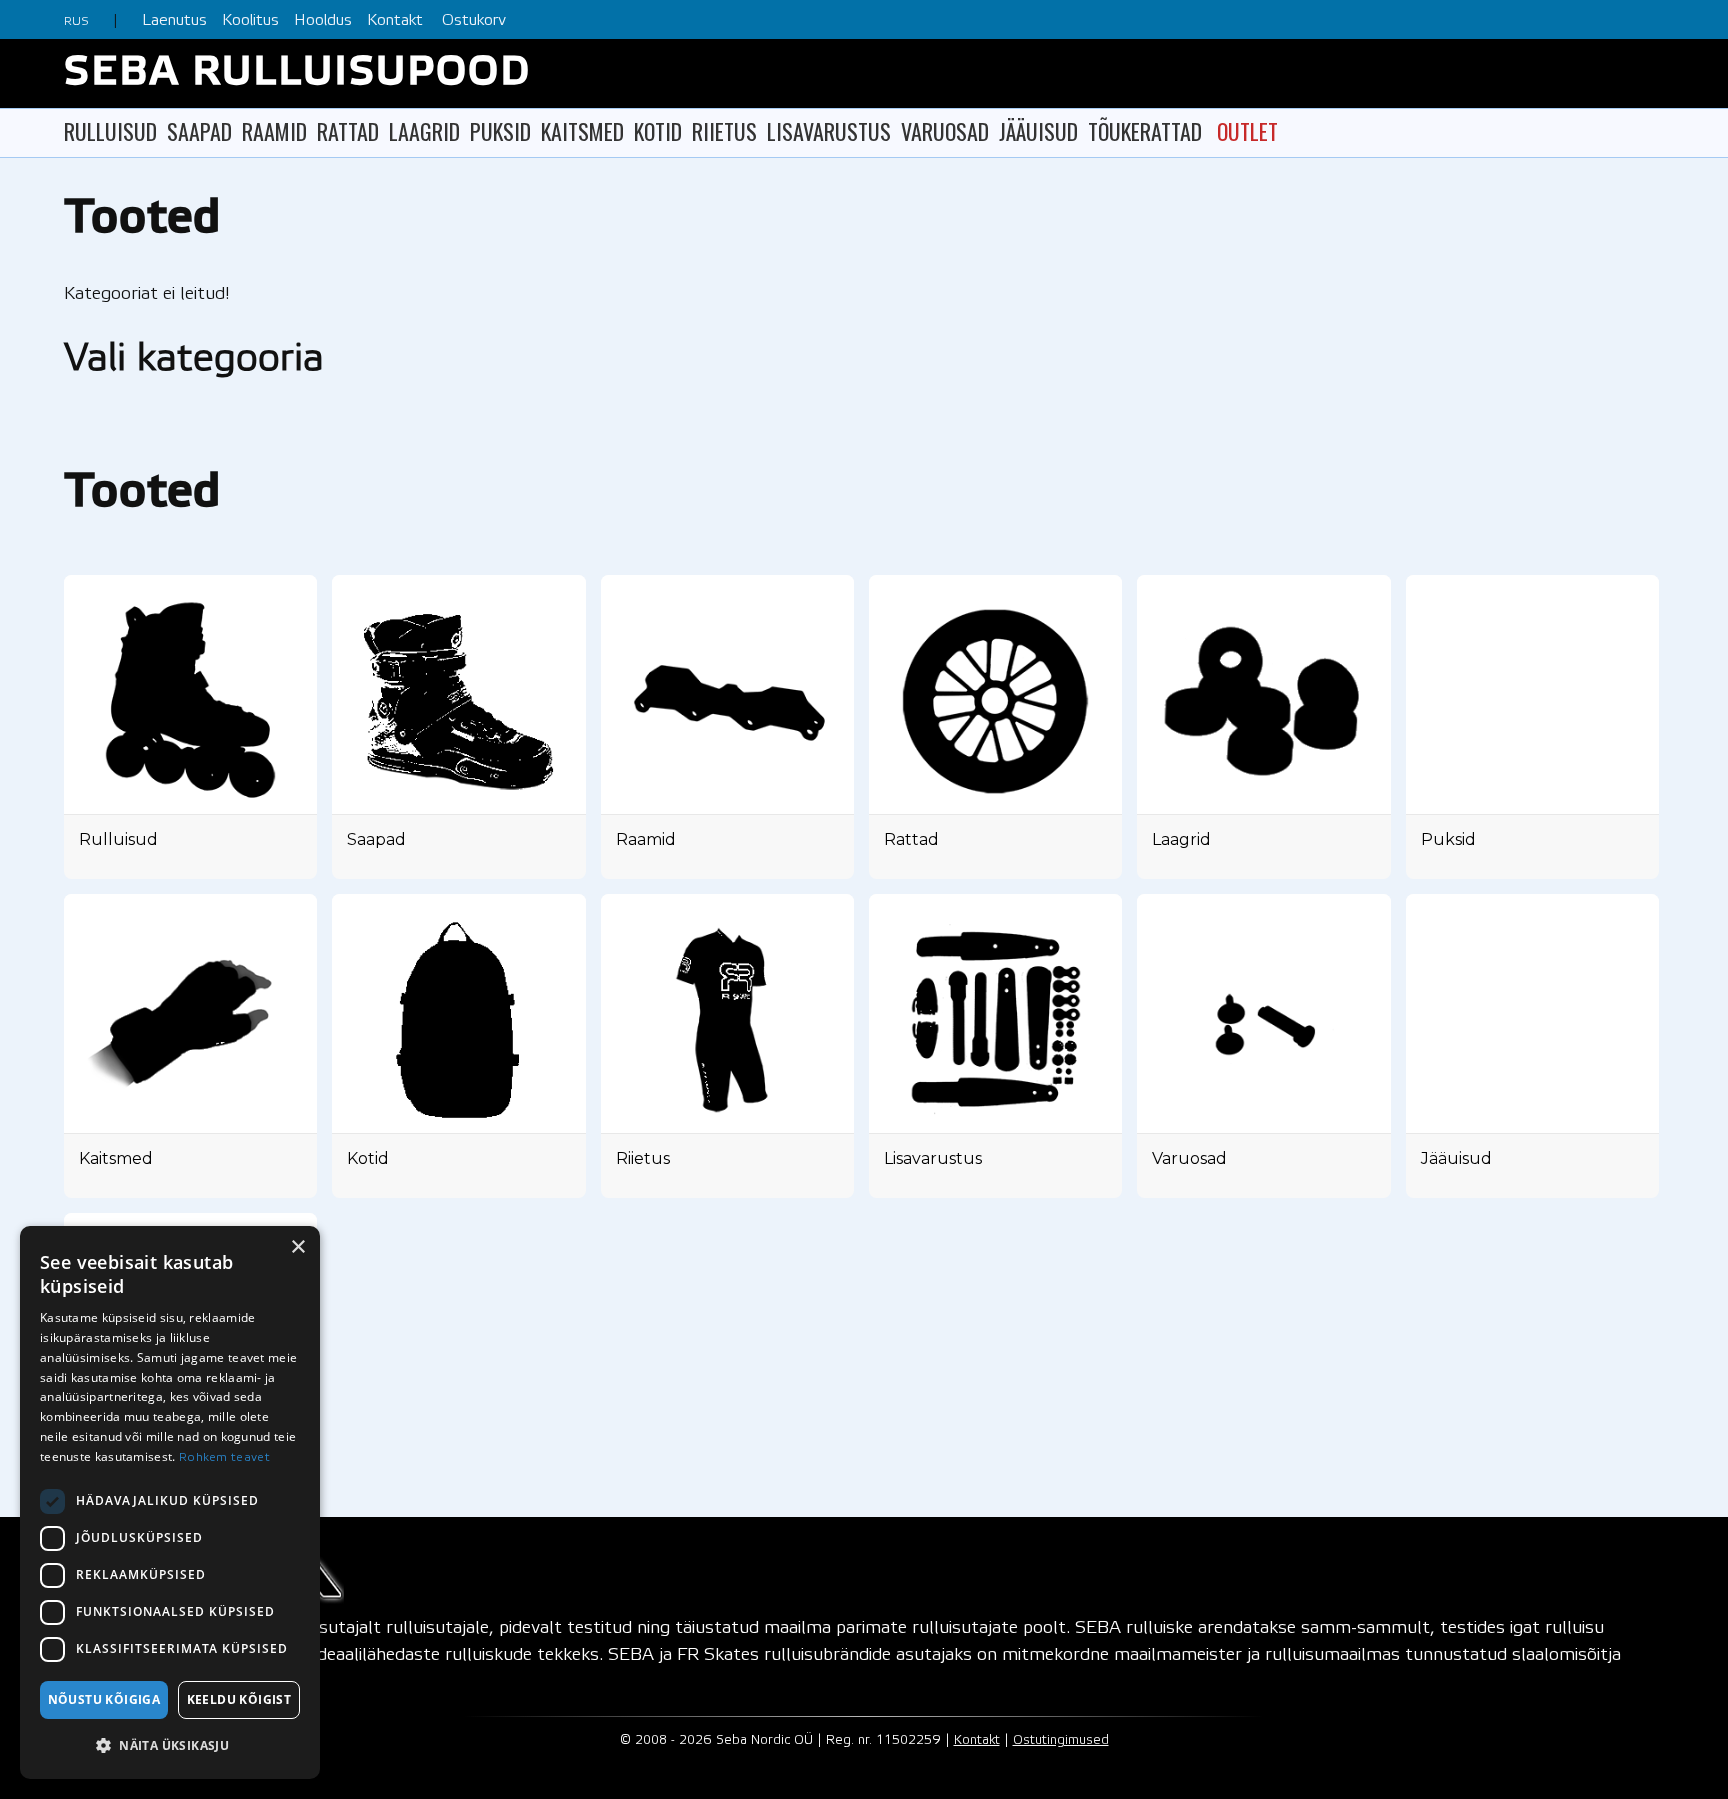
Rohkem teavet (224, 1457)
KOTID (658, 131)
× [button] (297, 1247)
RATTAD (348, 131)
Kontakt (395, 20)
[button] (170, 1745)
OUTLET (1247, 131)
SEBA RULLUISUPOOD (297, 73)
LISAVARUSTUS (829, 131)
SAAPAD (199, 131)
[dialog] (170, 1502)
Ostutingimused (1061, 1740)
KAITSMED (582, 131)
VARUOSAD (945, 131)
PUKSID (500, 131)
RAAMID (274, 131)
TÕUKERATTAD (1145, 131)
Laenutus (174, 20)
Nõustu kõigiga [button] (104, 1699)
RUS (76, 21)
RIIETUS (724, 131)
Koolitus (250, 20)
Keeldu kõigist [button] (239, 1699)
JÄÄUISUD (1038, 131)
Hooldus (323, 20)
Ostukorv (474, 20)
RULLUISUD (110, 131)
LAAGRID (424, 131)
